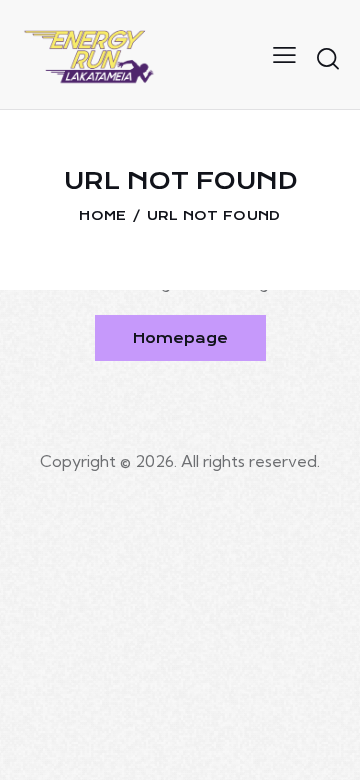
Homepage (180, 338)
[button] (284, 54)
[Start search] (328, 58)
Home (102, 215)
